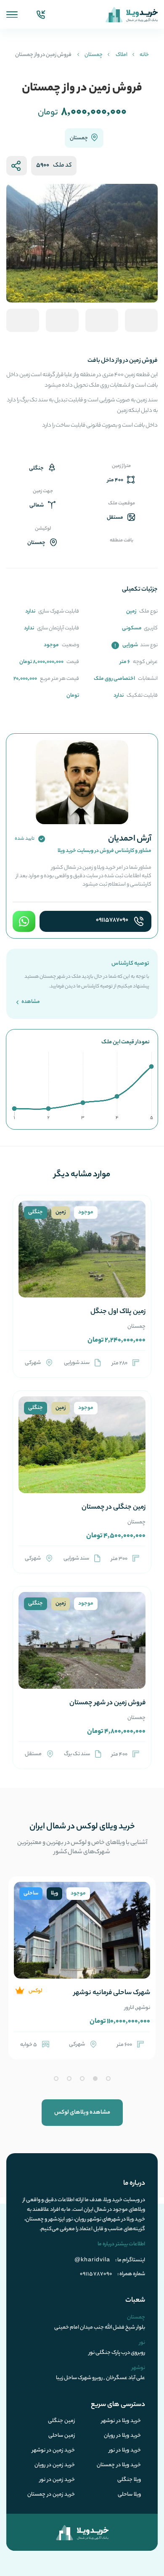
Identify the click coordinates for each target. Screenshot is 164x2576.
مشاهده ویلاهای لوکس (82, 2113)
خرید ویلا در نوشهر (121, 2421)
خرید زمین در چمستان (51, 2495)
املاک (122, 55)
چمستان (94, 55)
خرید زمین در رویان (55, 2465)
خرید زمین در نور (57, 2480)
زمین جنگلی (61, 2421)
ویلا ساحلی (129, 2495)
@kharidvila (92, 2259)
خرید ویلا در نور (125, 2451)
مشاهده (30, 1002)
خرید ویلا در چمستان (119, 2465)
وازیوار (110, 2008)
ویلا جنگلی (129, 2480)
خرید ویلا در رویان (122, 2436)
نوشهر (126, 2008)
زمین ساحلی (62, 2436)
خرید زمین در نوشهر (53, 2451)
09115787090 (112, 921)
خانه (144, 55)
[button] (108, 2079)
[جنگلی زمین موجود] (82, 1259)
